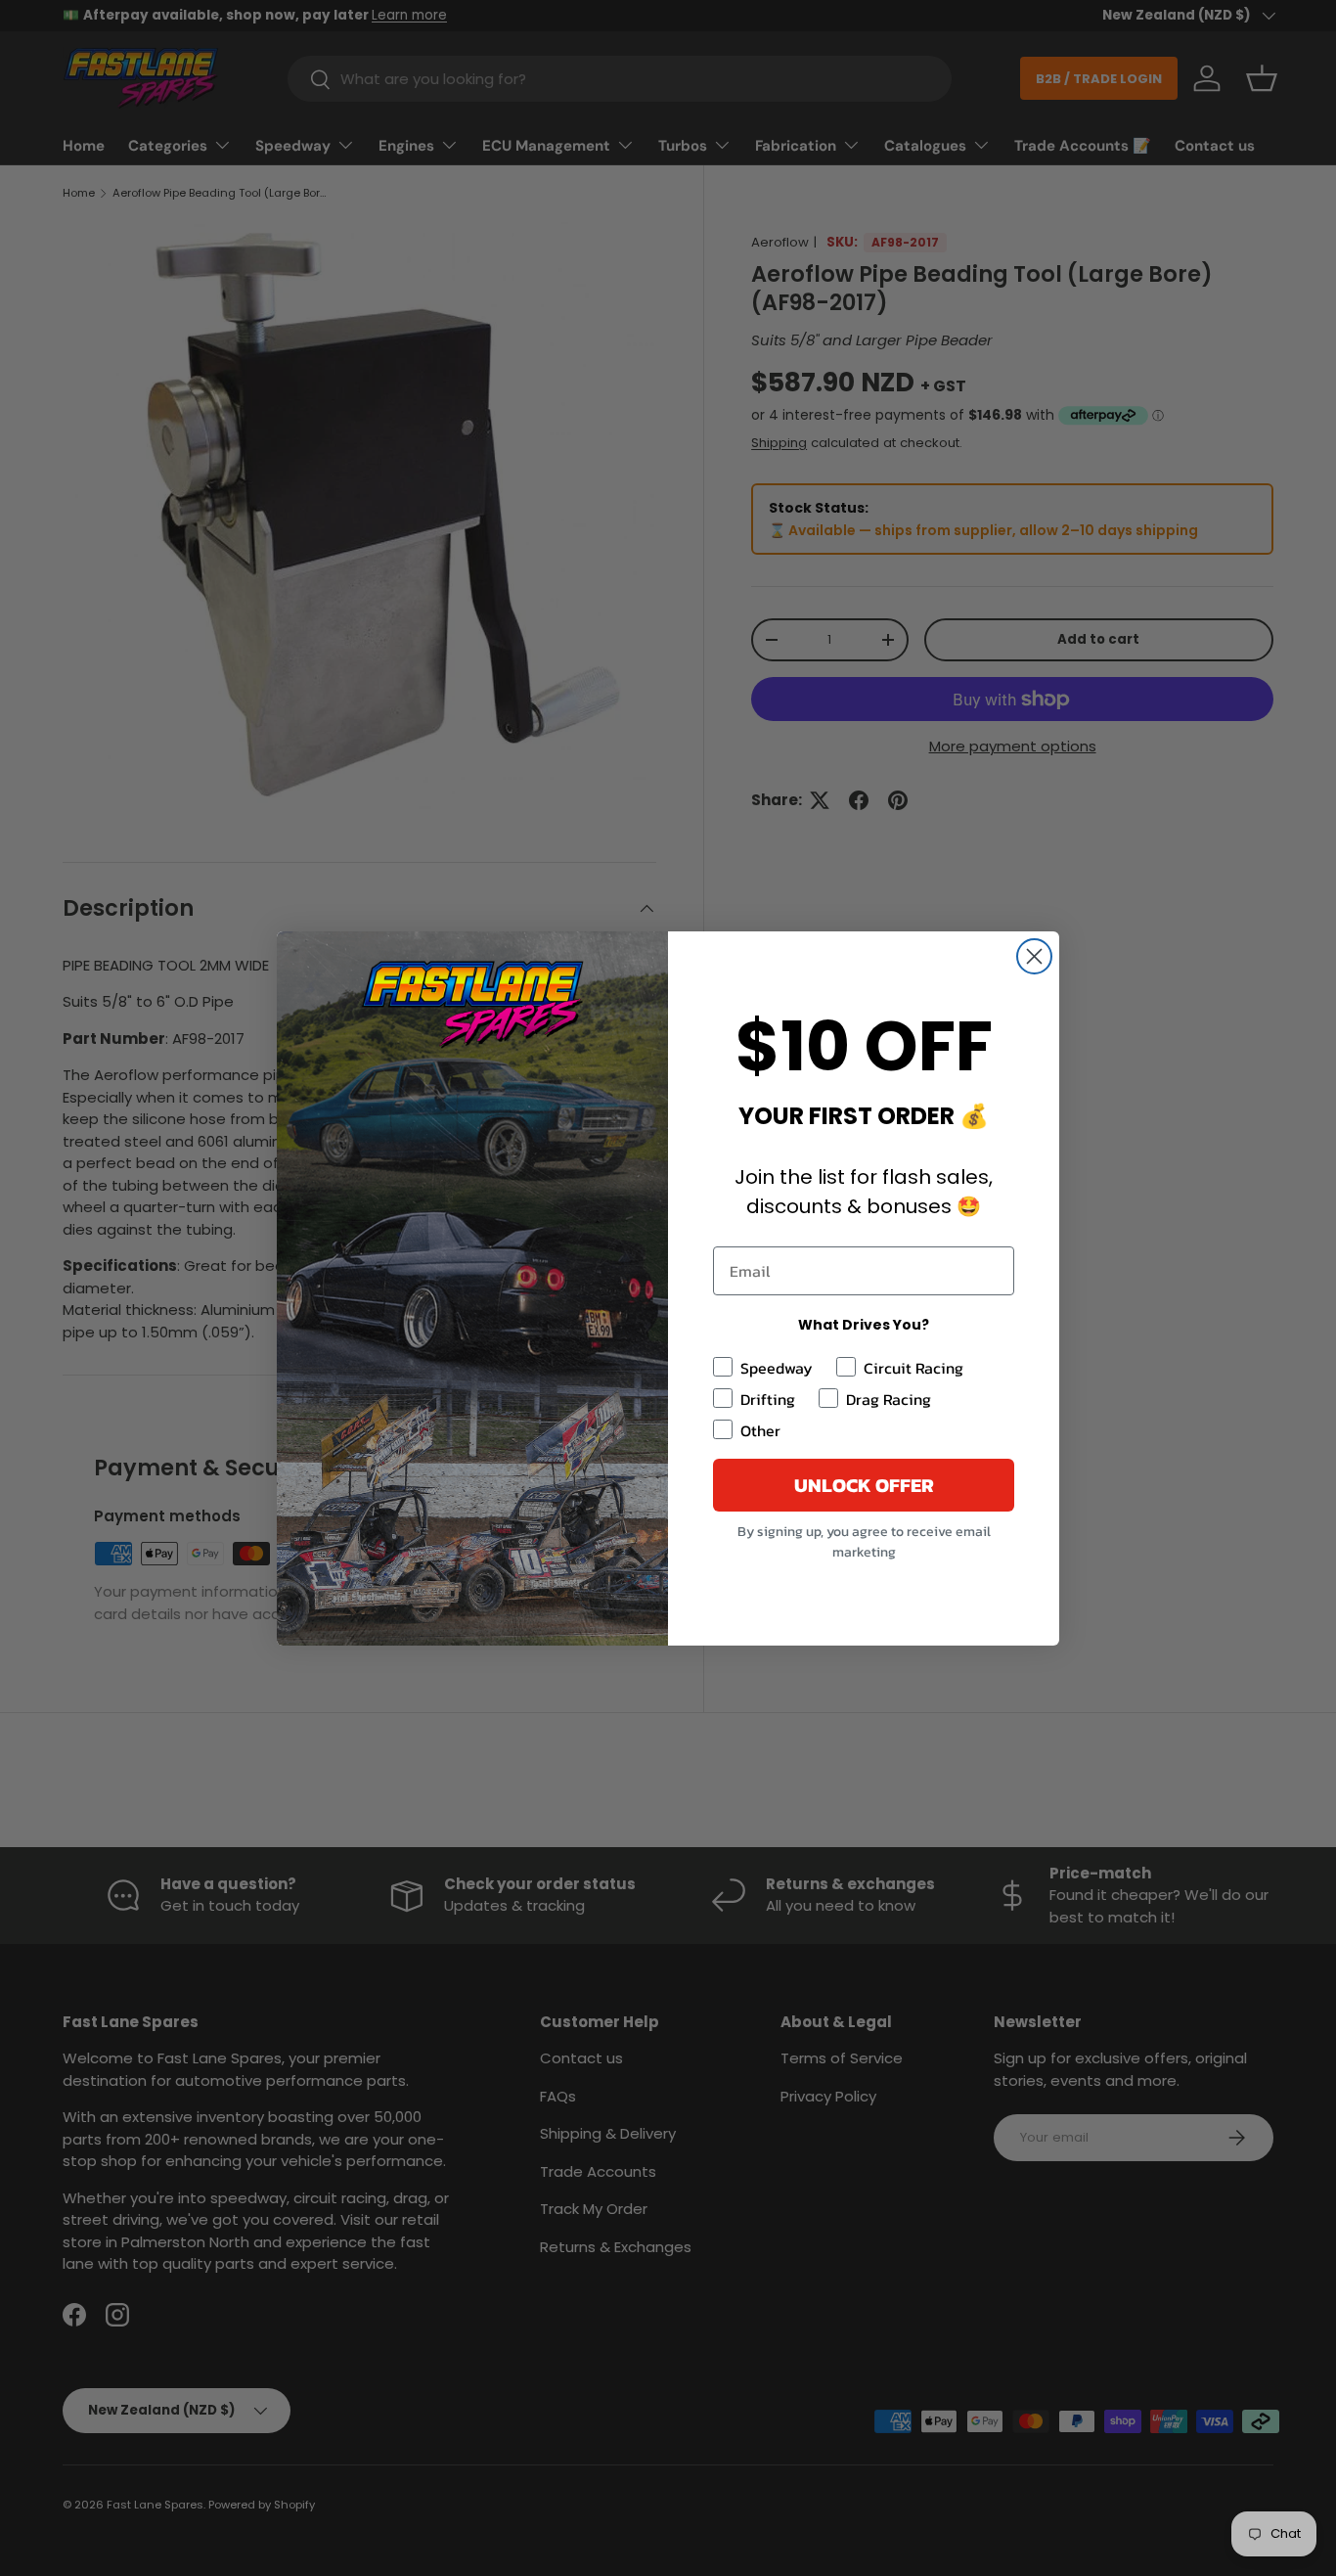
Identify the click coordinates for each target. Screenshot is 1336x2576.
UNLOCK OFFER (864, 1485)
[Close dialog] (1034, 956)
